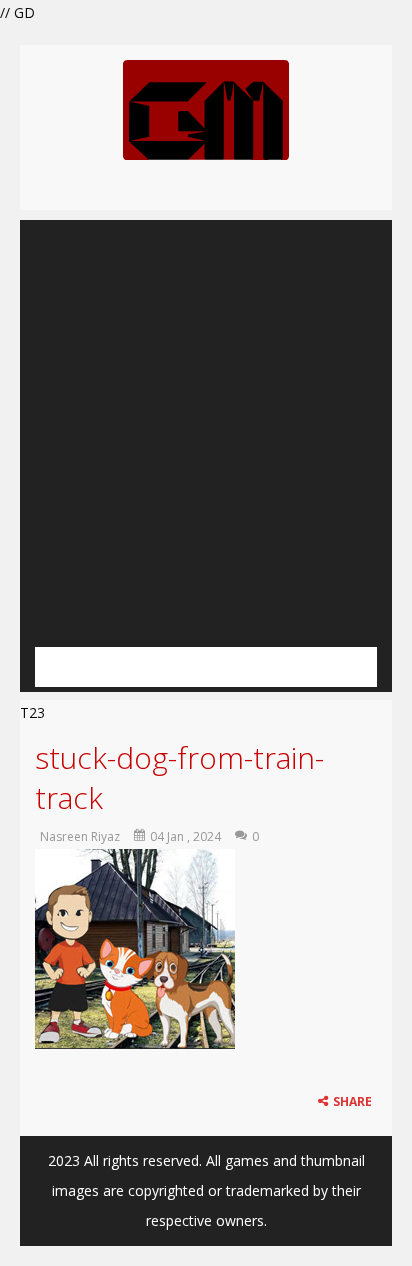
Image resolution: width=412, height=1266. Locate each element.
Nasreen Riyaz (80, 836)
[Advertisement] (206, 426)
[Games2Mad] (206, 108)
